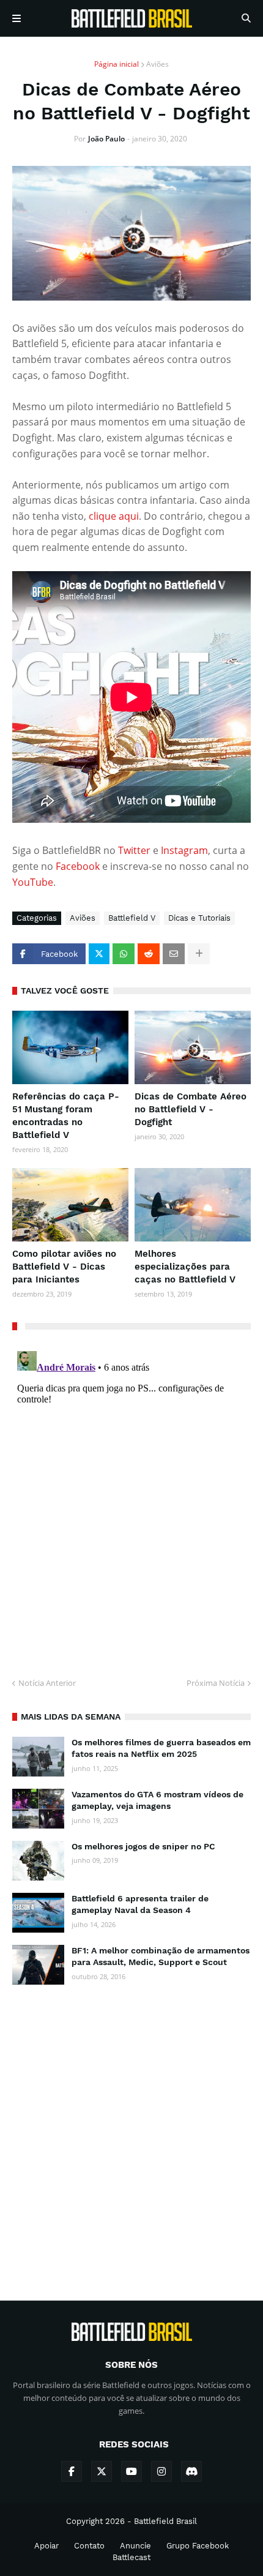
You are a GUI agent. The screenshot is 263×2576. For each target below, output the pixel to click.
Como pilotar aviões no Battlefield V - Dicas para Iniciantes (64, 1267)
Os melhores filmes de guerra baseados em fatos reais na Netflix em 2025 (161, 1748)
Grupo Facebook (198, 2546)
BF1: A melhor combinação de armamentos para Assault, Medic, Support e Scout (161, 1956)
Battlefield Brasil (165, 2521)
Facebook (79, 866)
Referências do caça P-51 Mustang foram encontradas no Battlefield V (66, 1116)
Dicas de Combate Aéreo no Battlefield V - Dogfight (191, 1109)
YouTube (33, 882)
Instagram (184, 850)
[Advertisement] (131, 2132)
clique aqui (114, 516)
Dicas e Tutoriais (199, 918)
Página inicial (117, 64)
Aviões (157, 64)
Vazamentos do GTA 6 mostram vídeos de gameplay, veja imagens (157, 1800)
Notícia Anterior (47, 1683)
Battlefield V (132, 918)
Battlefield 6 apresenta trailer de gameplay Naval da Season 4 (140, 1904)
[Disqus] (131, 1499)
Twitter (135, 850)
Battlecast (131, 2557)
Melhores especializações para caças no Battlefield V (185, 1267)
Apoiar (46, 2546)
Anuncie (135, 2546)
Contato (89, 2546)
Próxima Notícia (216, 1683)
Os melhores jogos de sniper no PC (143, 1846)
